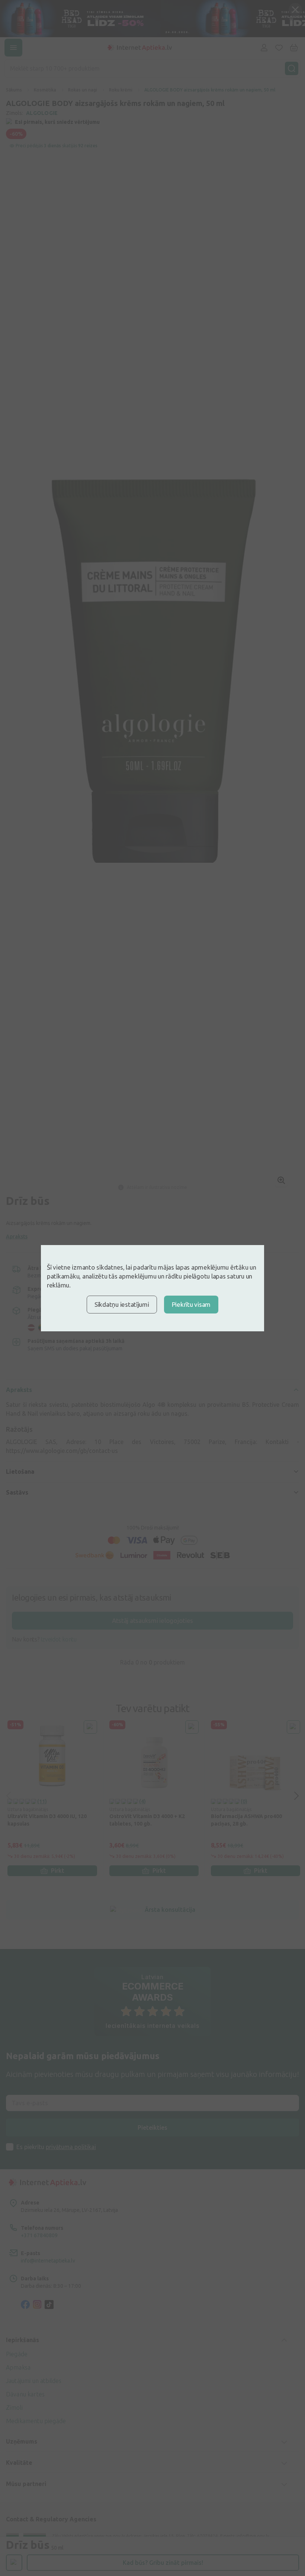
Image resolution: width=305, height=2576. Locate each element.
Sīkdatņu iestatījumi (122, 1304)
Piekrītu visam (191, 1304)
